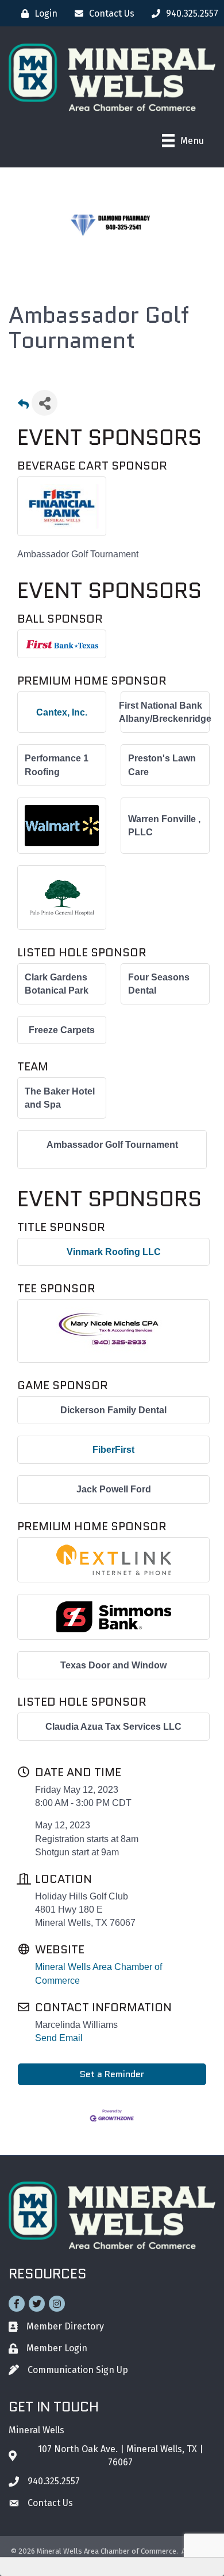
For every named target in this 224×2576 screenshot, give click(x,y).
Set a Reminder (112, 2074)
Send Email (59, 2038)
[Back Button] (23, 406)
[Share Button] (45, 403)
